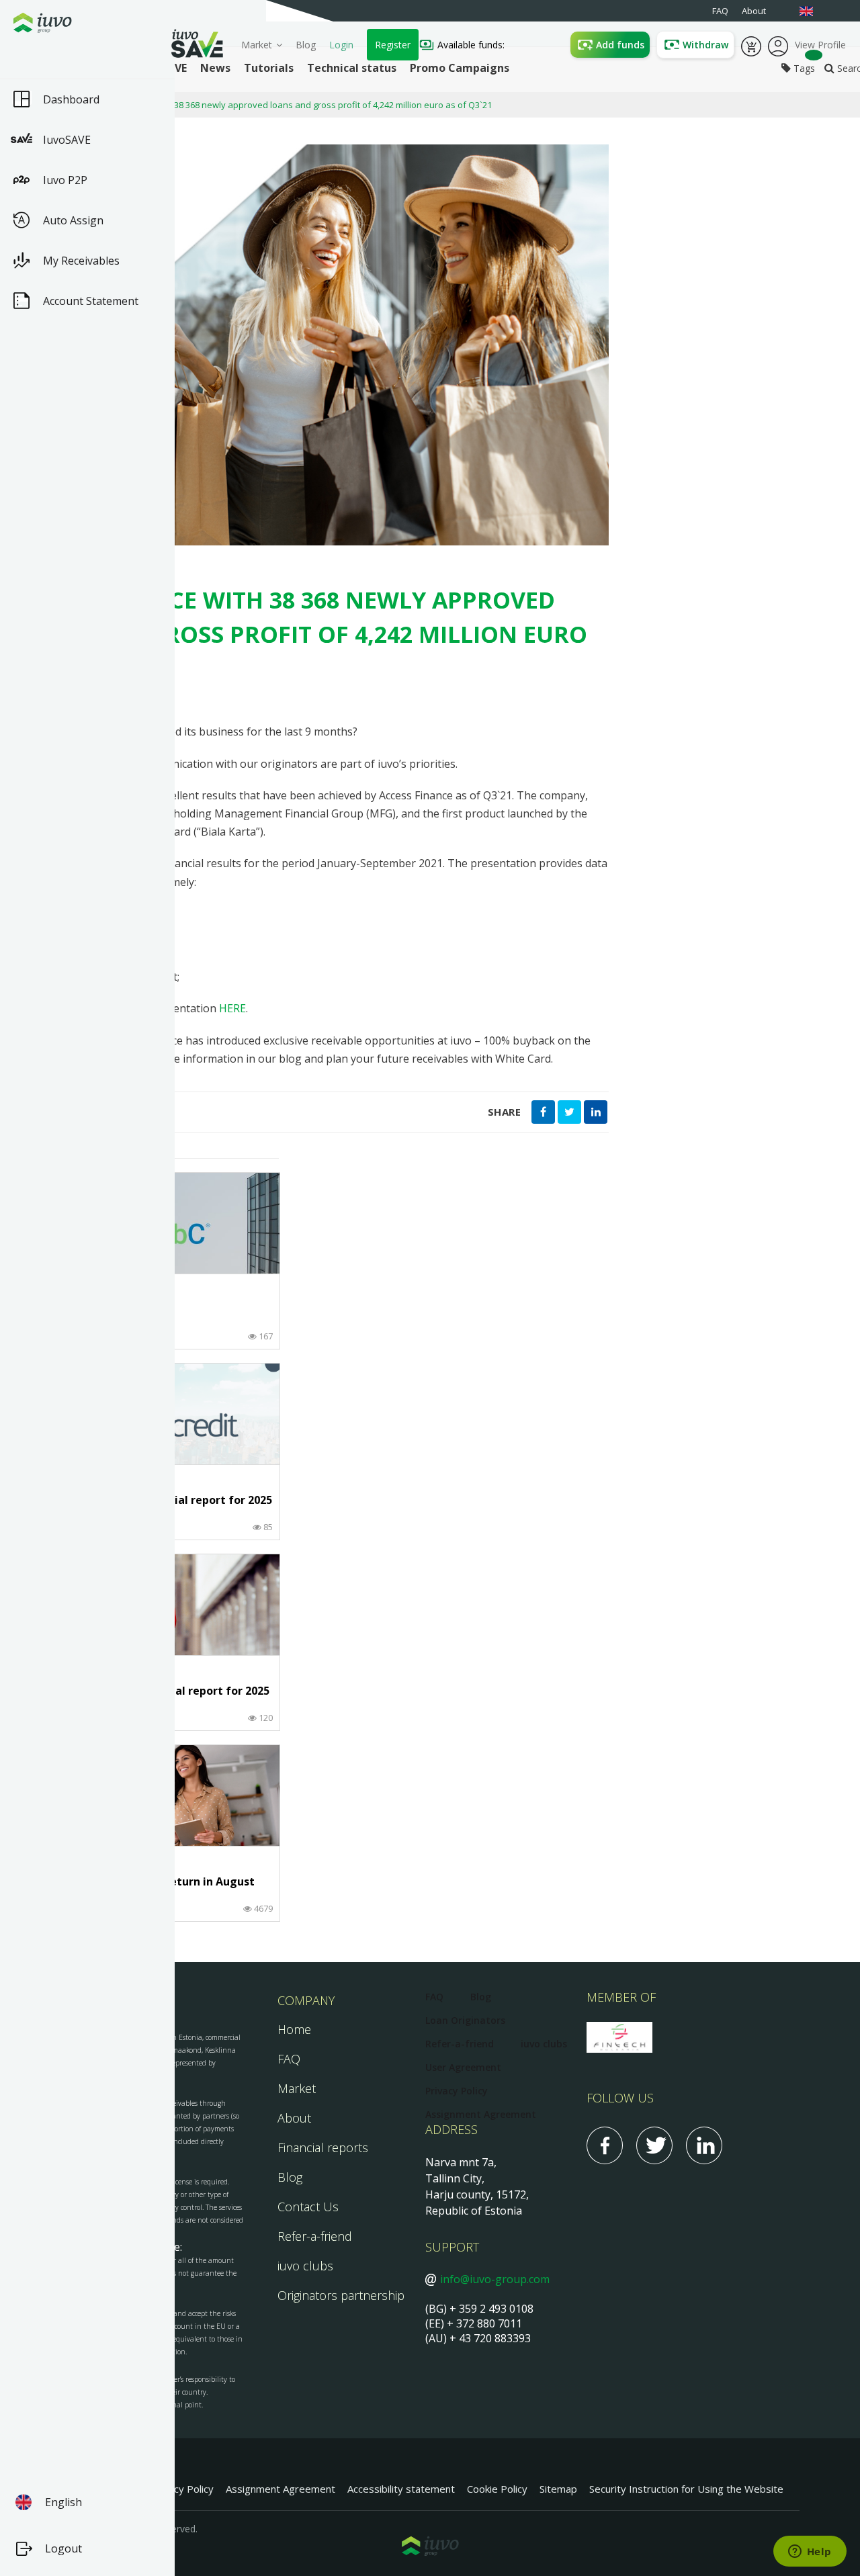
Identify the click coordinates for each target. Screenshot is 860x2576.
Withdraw (705, 45)
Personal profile (778, 45)
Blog (306, 45)
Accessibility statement (401, 2489)
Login (341, 45)
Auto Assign (73, 220)
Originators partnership (341, 2295)
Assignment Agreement (481, 2114)
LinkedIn (704, 2145)
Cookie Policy (497, 2489)
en (813, 11)
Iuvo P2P (65, 180)
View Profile (820, 45)
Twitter (654, 2145)
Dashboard (71, 99)
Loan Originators (465, 2020)
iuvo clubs (305, 2266)
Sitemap (558, 2489)
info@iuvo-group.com (495, 2279)
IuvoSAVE (67, 140)
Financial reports (323, 2147)
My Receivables (81, 261)
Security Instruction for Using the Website (686, 2489)
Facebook (605, 2145)
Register (393, 45)
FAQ (289, 2059)
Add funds (620, 45)
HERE (232, 1008)
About (294, 2118)
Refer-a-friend (315, 2236)
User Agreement (463, 2067)
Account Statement (91, 301)
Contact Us (308, 2207)
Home (294, 2029)
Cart (751, 45)
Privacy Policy (457, 2091)
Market (257, 45)
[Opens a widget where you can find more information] (810, 2552)
